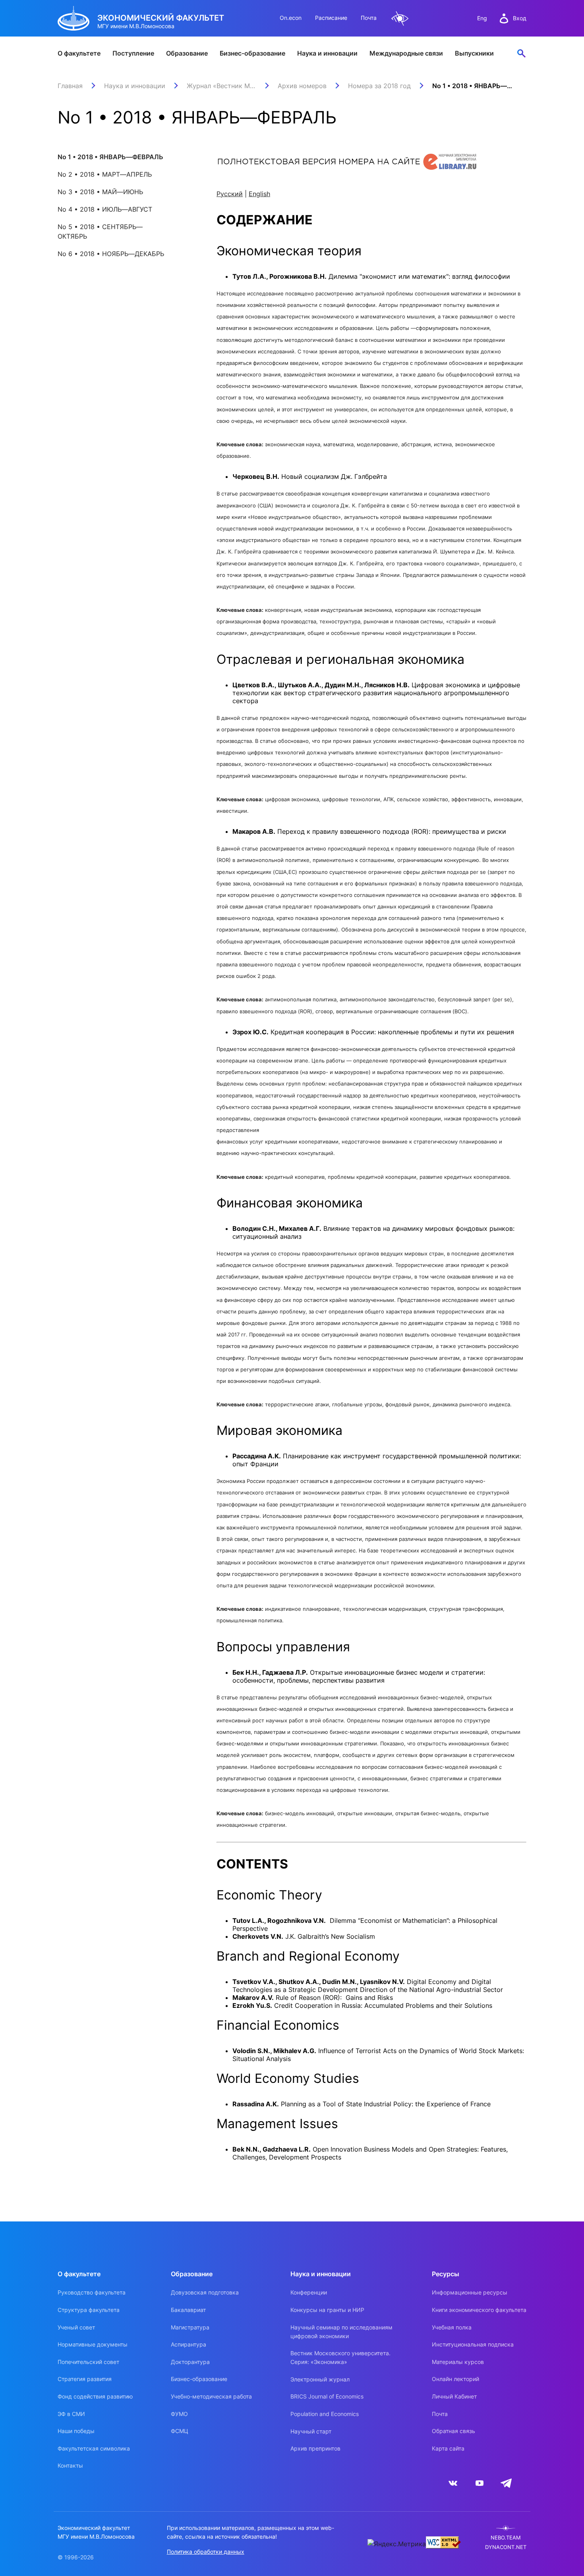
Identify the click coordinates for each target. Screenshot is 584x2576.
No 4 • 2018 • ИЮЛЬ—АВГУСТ (105, 209)
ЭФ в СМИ (71, 2414)
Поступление (133, 53)
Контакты (70, 2465)
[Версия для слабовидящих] (400, 18)
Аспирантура (189, 2344)
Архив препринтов (315, 2448)
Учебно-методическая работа (211, 2396)
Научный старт (311, 2431)
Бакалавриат (188, 2310)
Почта (369, 18)
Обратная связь (453, 2431)
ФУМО (179, 2414)
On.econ (291, 18)
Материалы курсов (458, 2362)
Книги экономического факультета (479, 2310)
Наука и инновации (327, 53)
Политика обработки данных (206, 2552)
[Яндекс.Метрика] (397, 2544)
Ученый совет (76, 2327)
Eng (482, 18)
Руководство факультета (92, 2292)
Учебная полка (452, 2327)
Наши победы (76, 2431)
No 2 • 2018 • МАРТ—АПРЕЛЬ (105, 174)
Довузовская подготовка (205, 2292)
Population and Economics (325, 2414)
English (259, 194)
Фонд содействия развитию (95, 2396)
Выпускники (474, 53)
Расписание (331, 18)
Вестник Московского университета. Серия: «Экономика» (340, 2357)
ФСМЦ (180, 2431)
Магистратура (190, 2327)
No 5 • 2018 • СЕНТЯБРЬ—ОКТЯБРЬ (100, 231)
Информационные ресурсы (470, 2292)
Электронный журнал (320, 2379)
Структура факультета (89, 2310)
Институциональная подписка (473, 2344)
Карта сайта (448, 2448)
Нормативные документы (93, 2344)
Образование (187, 53)
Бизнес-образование (252, 53)
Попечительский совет (88, 2362)
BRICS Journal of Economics (327, 2396)
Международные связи (406, 53)
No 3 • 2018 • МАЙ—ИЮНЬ (100, 192)
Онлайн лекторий (455, 2379)
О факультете (79, 53)
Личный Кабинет (454, 2396)
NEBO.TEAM (506, 2538)
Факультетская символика (94, 2448)
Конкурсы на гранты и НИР (327, 2310)
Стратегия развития (85, 2379)
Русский (230, 194)
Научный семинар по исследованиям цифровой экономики (341, 2332)
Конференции (309, 2292)
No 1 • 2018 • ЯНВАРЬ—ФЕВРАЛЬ (110, 157)
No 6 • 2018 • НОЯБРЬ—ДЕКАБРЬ (111, 254)
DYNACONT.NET (506, 2547)
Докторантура (190, 2362)
